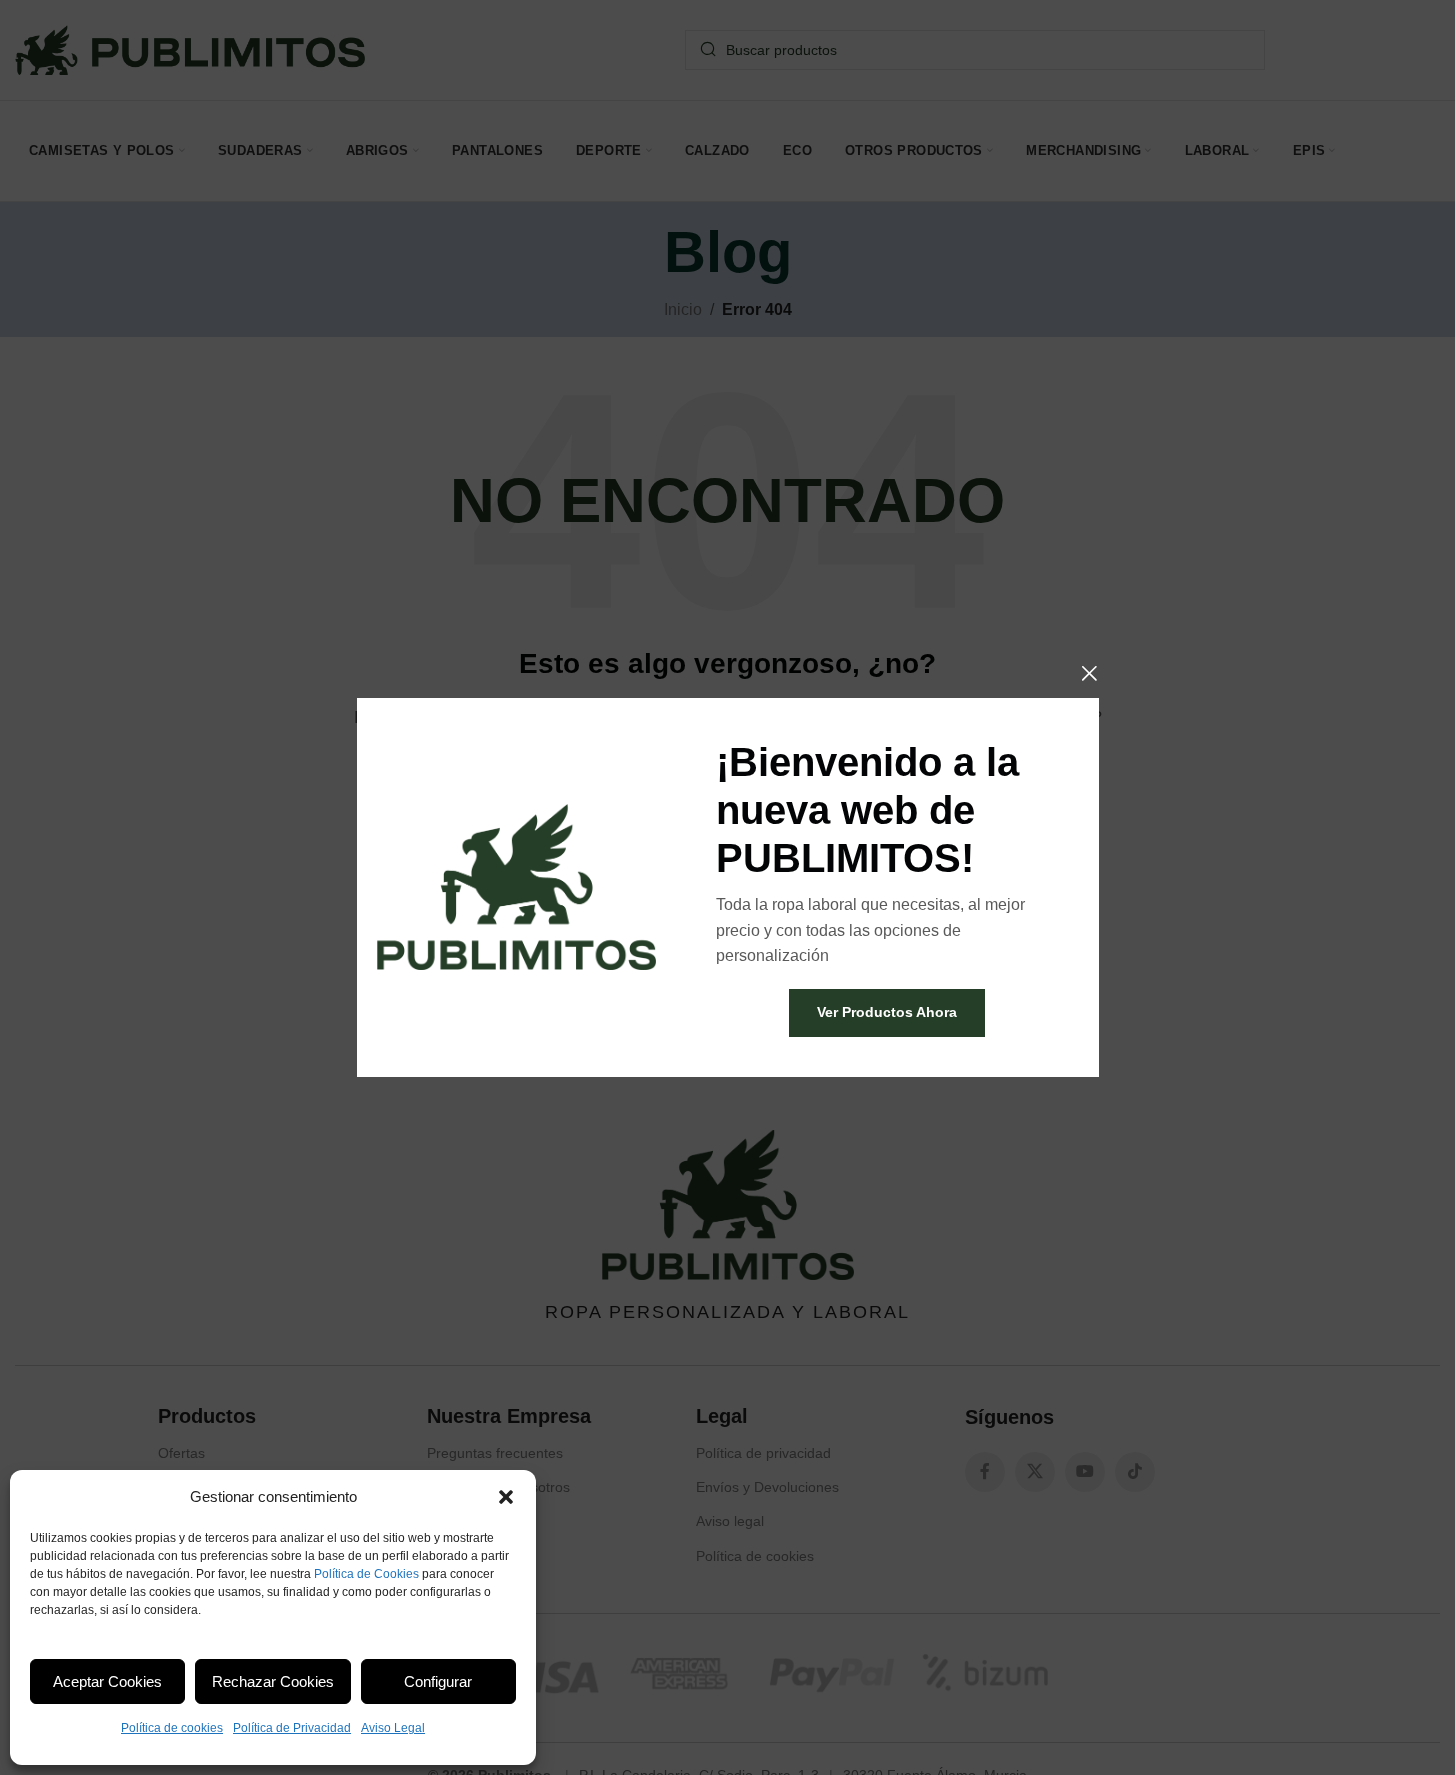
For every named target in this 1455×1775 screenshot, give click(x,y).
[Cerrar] (1089, 673)
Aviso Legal (393, 1728)
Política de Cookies (366, 1574)
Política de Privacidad (292, 1728)
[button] (506, 1497)
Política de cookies (172, 1728)
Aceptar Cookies (107, 1681)
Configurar (438, 1681)
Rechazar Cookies (273, 1681)
